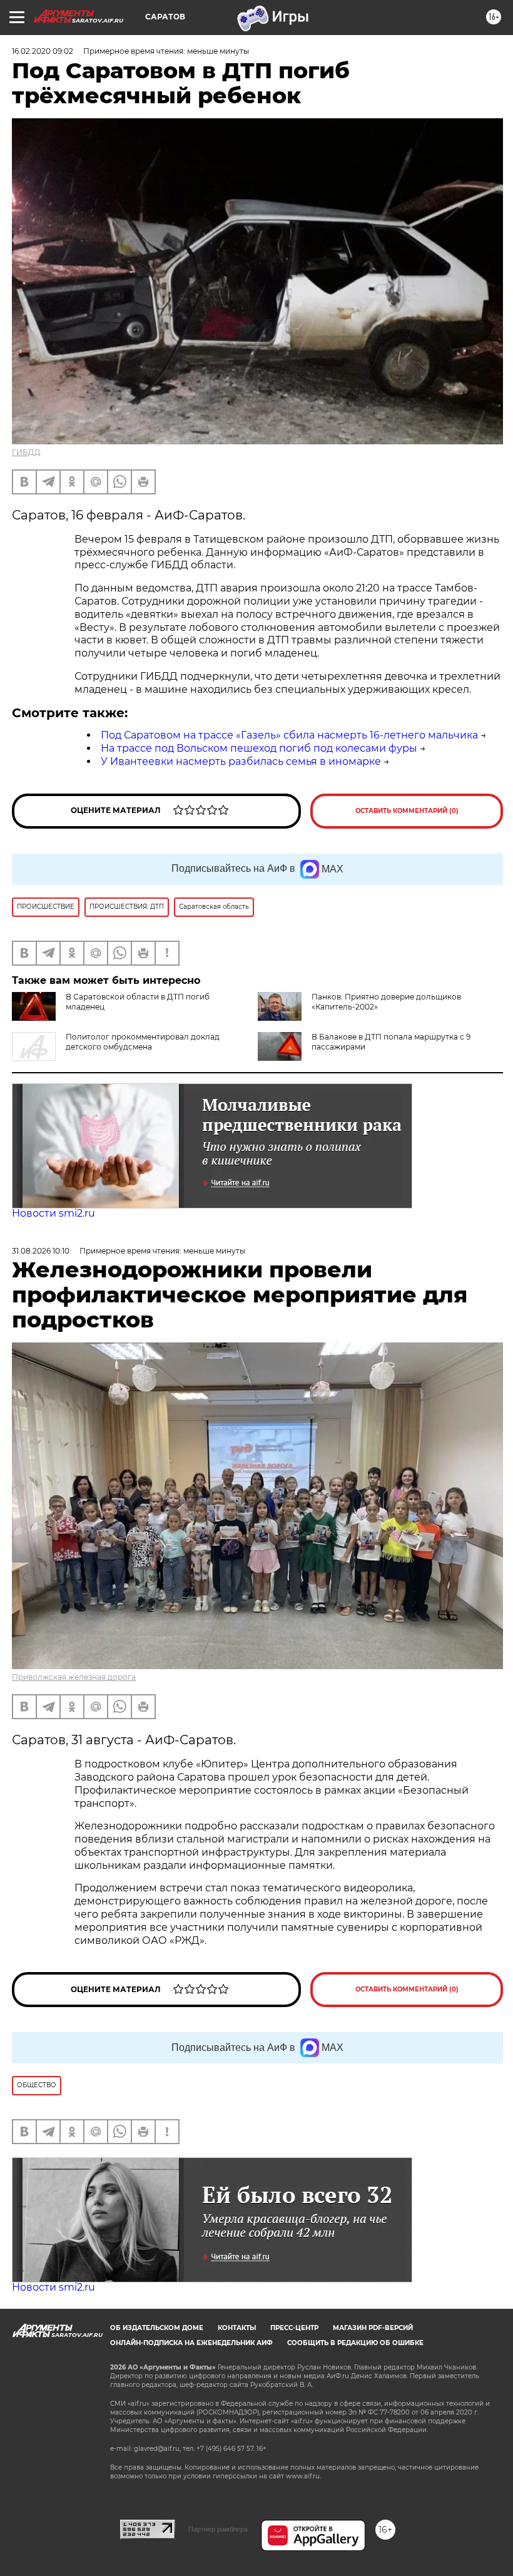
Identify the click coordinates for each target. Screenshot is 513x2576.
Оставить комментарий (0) (407, 811)
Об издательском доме (157, 2328)
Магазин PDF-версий (373, 2328)
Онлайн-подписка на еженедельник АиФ (191, 2343)
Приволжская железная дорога (74, 1677)
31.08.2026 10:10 (41, 1251)
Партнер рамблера (218, 2529)
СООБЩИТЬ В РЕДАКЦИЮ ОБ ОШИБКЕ (355, 2343)
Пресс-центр (294, 2328)
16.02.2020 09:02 (43, 51)
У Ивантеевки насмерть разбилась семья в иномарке (241, 761)
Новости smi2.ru (53, 1213)
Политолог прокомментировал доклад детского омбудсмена (143, 1042)
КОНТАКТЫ (237, 2328)
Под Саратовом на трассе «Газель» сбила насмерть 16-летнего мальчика (289, 735)
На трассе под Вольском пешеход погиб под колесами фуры (259, 748)
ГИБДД (26, 452)
